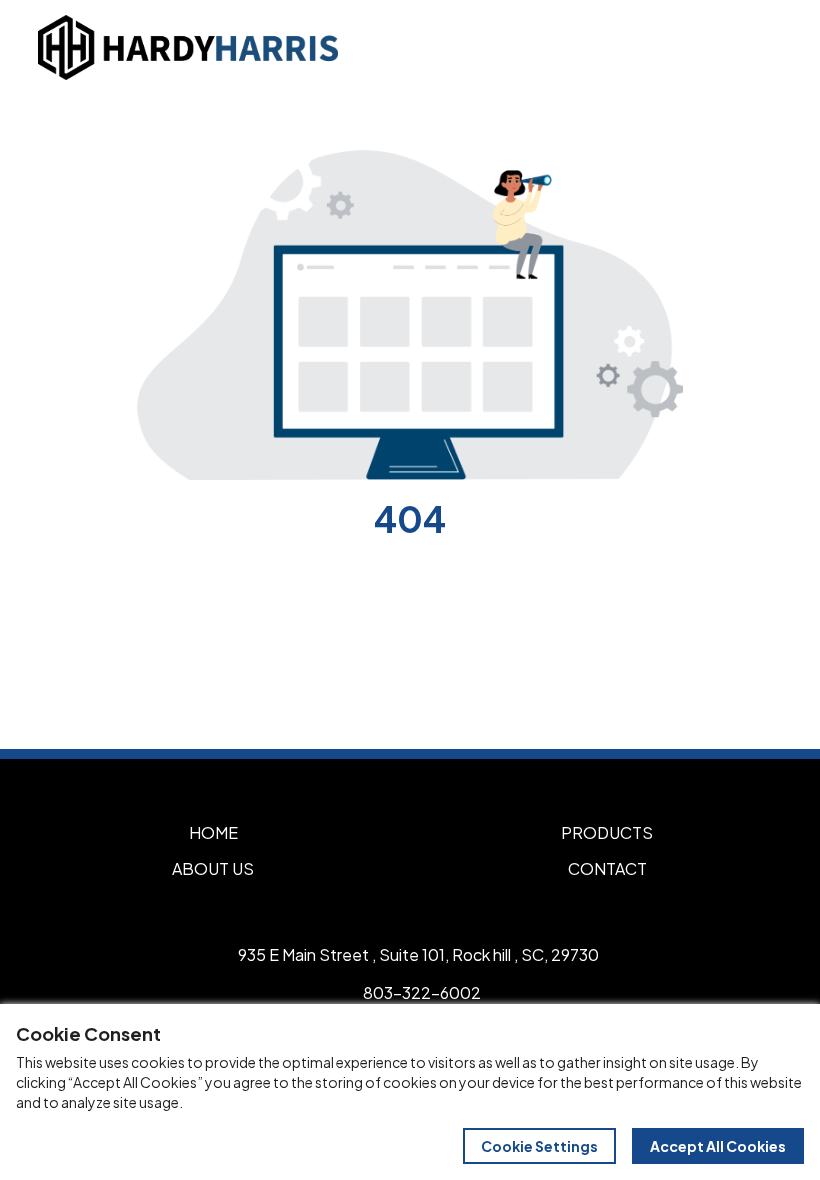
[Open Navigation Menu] (760, 47)
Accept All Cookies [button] (718, 1146)
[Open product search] (718, 47)
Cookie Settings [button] (539, 1146)
